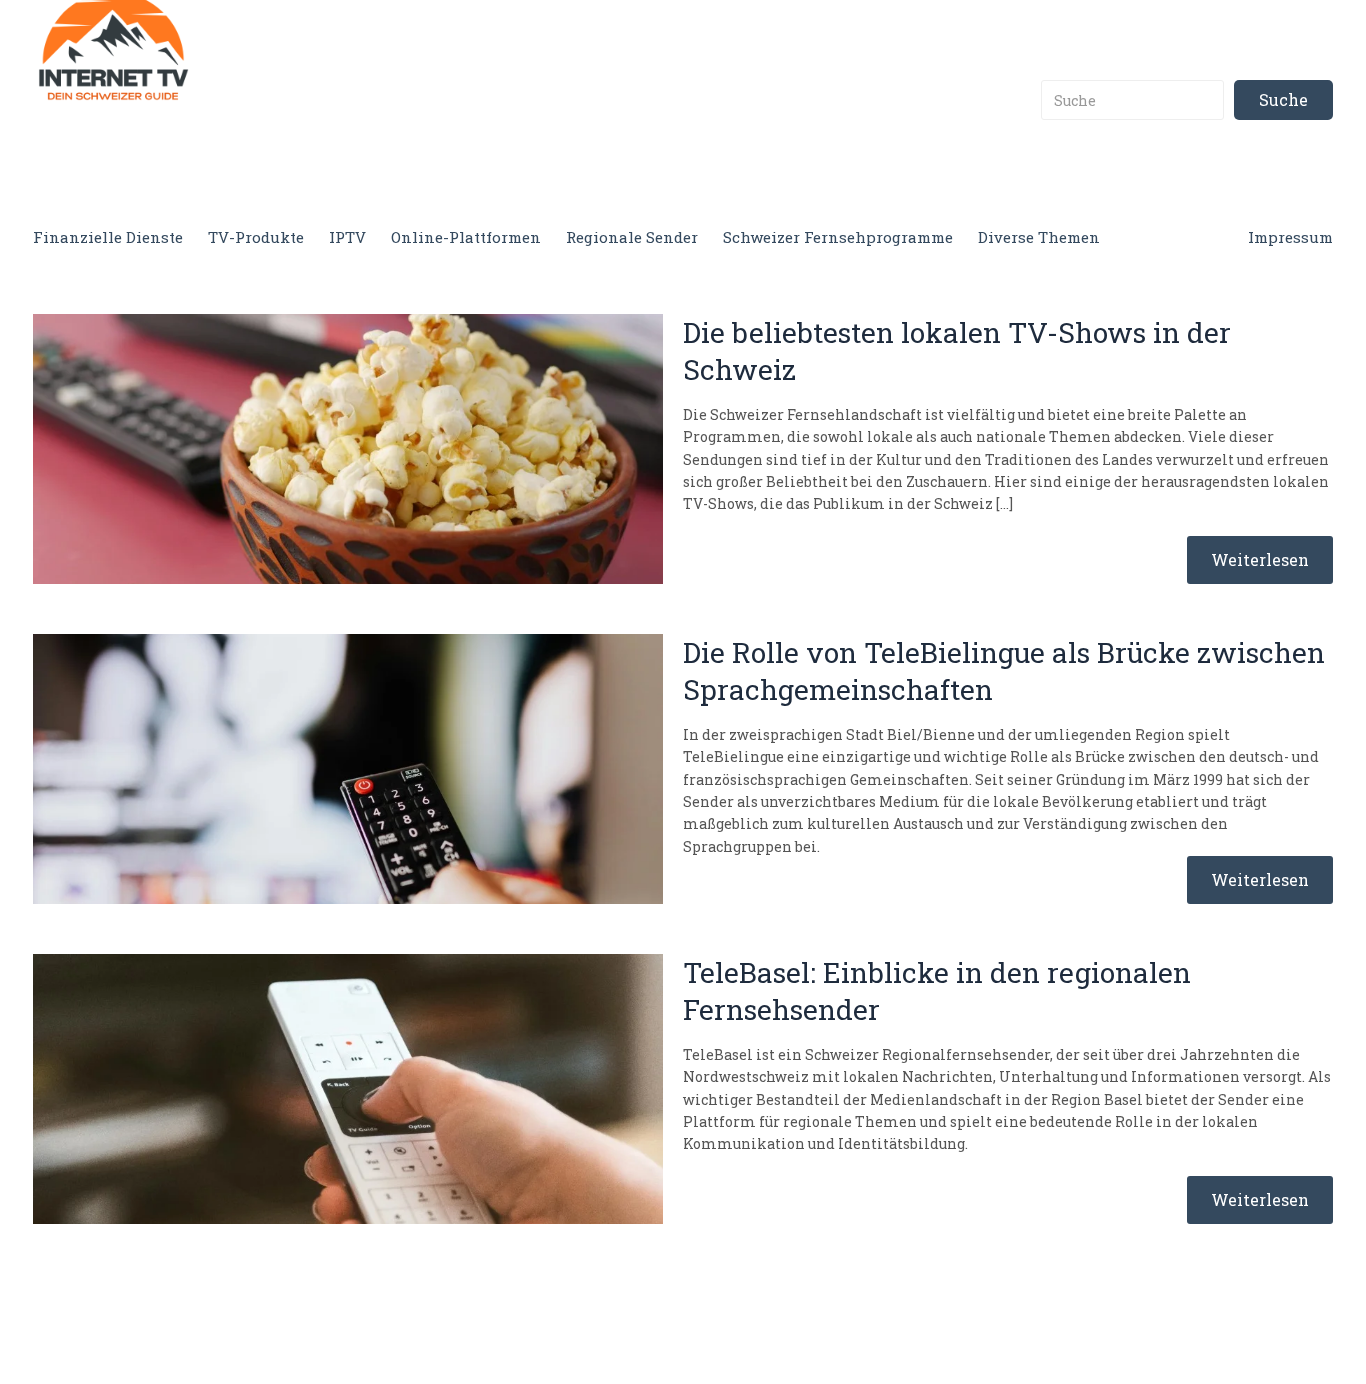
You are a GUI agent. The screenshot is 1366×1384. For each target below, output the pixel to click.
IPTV (347, 237)
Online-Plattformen (466, 237)
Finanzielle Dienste (108, 237)
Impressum (1290, 237)
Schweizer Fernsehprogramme (838, 237)
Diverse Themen (1039, 237)
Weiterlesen (1260, 559)
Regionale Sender (632, 237)
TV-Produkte (256, 237)
